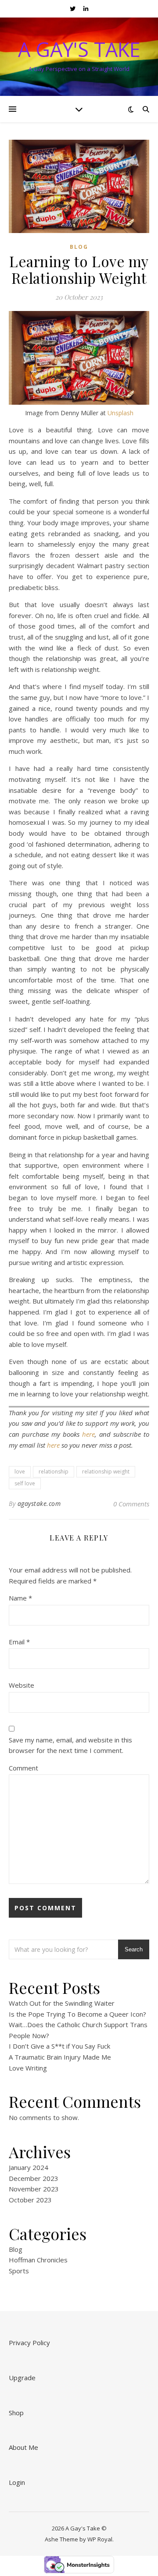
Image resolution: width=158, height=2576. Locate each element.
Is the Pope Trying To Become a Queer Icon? (77, 2014)
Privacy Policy (29, 2343)
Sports (19, 2271)
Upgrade (22, 2378)
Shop (16, 2413)
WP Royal (100, 2539)
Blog (79, 247)
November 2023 (34, 2189)
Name (20, 1598)
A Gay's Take (79, 49)
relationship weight (106, 1472)
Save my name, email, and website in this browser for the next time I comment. (70, 1745)
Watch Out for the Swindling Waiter (62, 2003)
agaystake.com (39, 1504)
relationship (54, 1472)
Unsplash (120, 413)
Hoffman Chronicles (38, 2260)
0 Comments (131, 1504)
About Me (23, 2447)
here (88, 1434)
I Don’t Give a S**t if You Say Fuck (59, 2046)
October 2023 (30, 2200)
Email (19, 1642)
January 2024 (29, 2167)
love (20, 1472)
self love (25, 1483)
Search (134, 1949)
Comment (23, 1768)
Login (17, 2482)
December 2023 (34, 2178)
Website (22, 1685)
